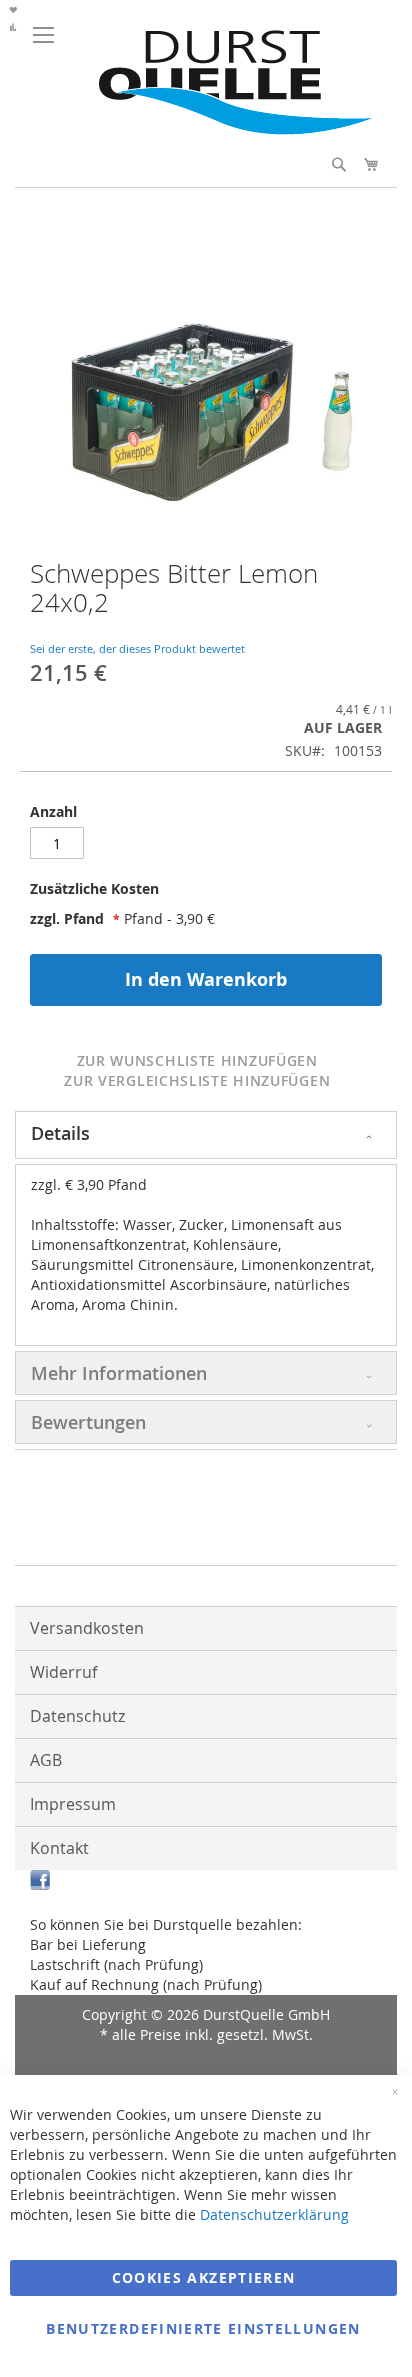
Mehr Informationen (119, 1373)
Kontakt (59, 1848)
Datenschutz (77, 1716)
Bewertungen (88, 1422)
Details (60, 1133)
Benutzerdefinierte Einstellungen (203, 2328)
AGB (46, 1760)
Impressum (73, 1804)
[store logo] (226, 129)
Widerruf (63, 1672)
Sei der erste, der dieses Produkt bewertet (137, 648)
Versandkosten (87, 1628)
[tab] (206, 894)
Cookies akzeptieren (204, 2277)
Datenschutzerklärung (274, 2214)
